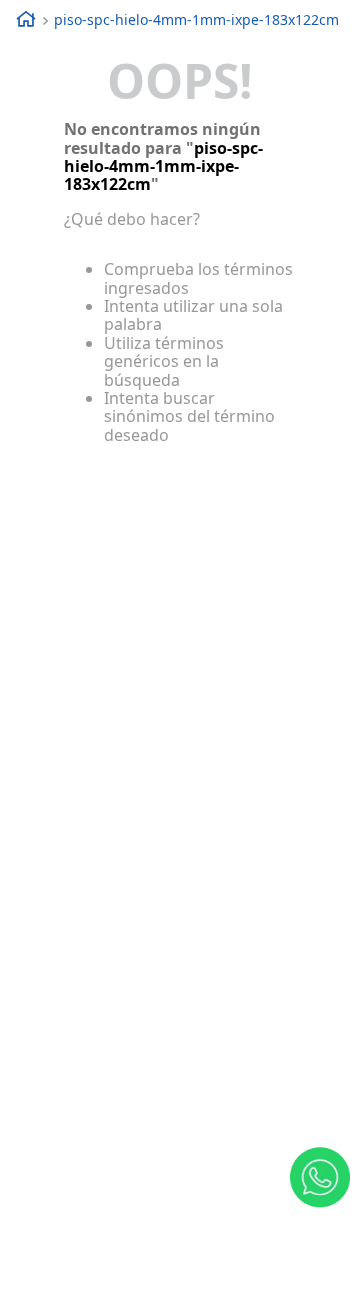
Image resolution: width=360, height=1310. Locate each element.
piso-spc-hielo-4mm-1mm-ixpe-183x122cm (196, 19)
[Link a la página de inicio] (19, 20)
